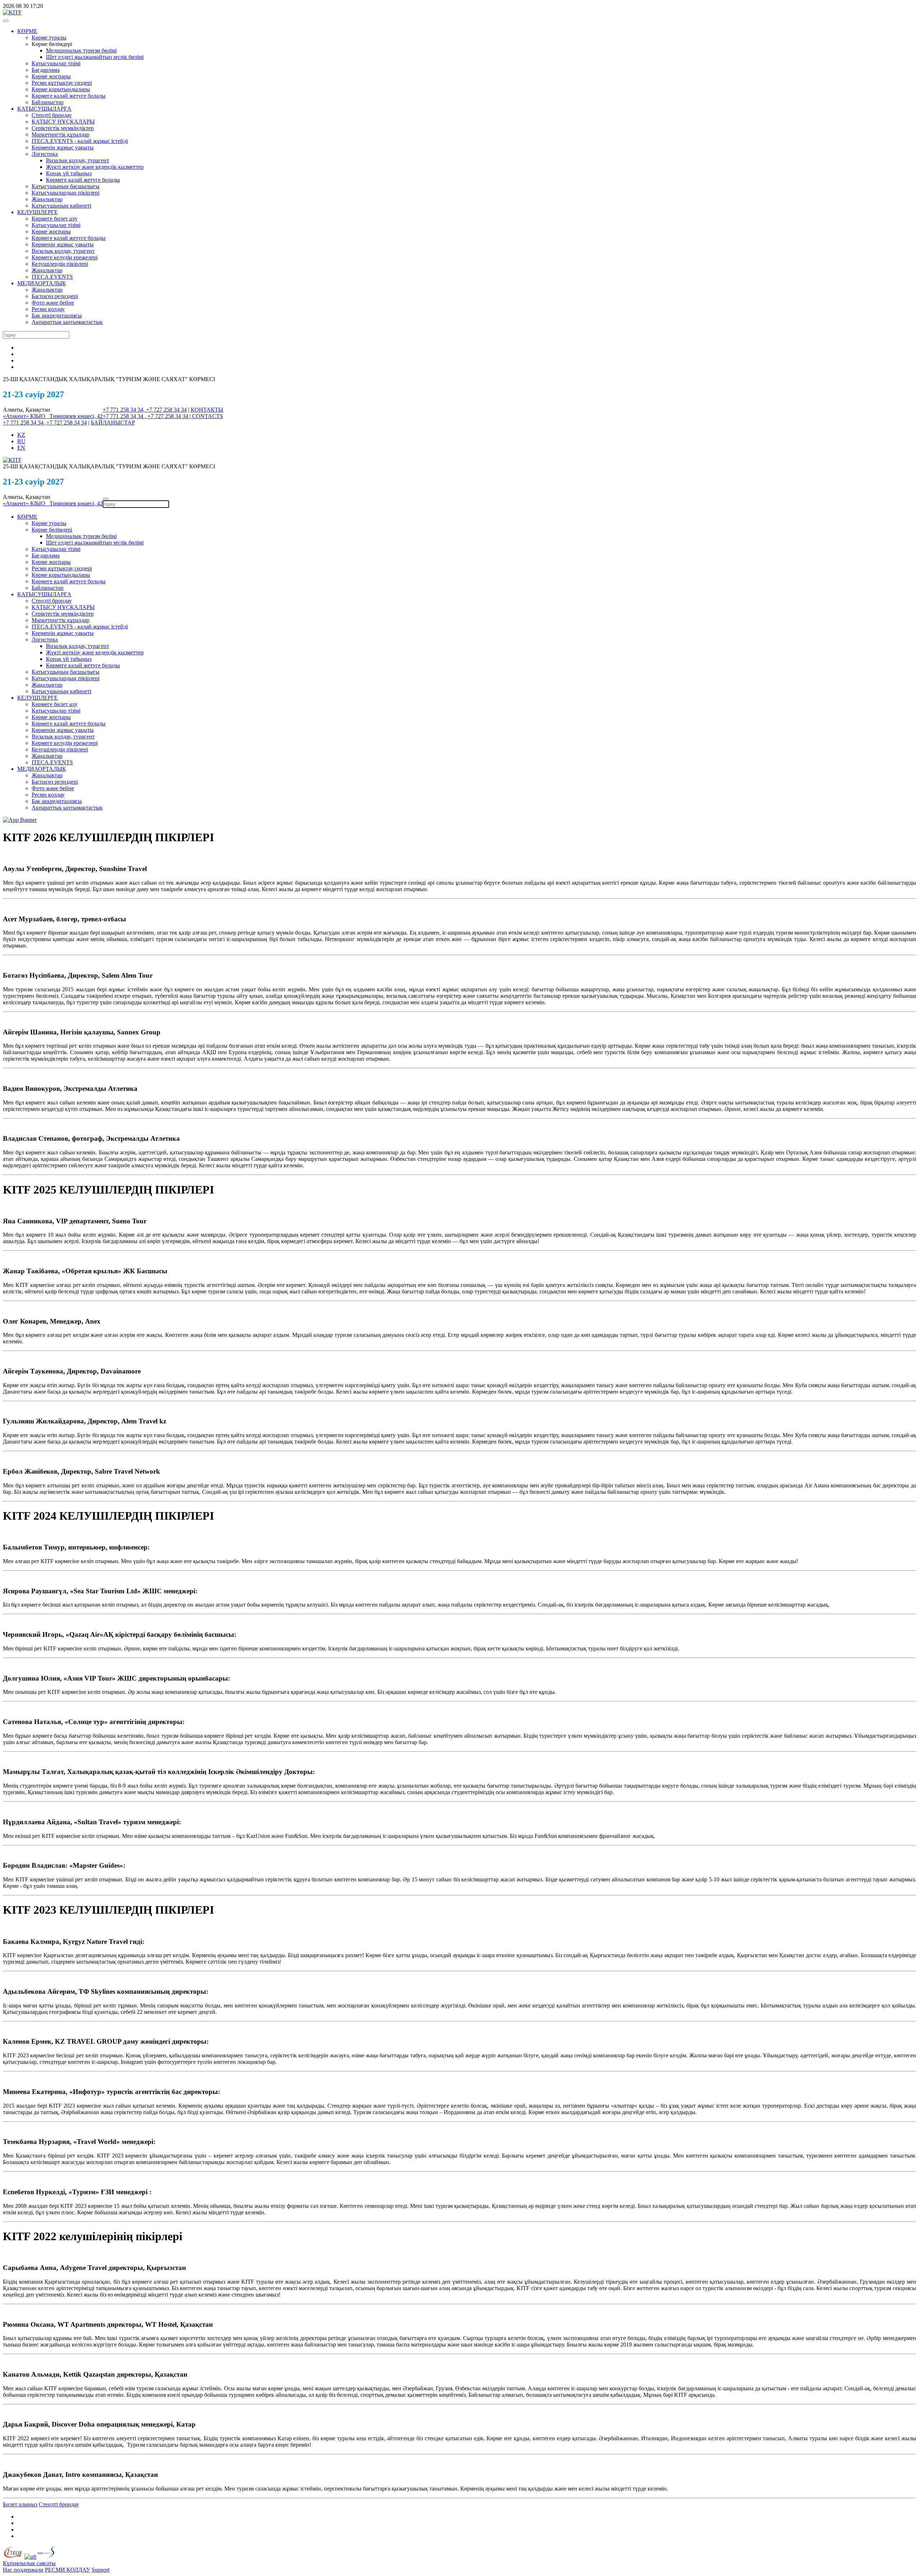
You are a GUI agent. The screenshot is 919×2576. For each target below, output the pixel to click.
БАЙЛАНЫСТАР (113, 423)
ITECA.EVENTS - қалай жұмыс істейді (80, 141)
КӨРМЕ (27, 31)
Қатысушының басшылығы (66, 186)
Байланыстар (48, 102)
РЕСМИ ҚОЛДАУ (67, 2570)
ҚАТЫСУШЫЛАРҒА (44, 109)
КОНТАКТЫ (207, 410)
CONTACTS (207, 416)
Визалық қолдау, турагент (78, 160)
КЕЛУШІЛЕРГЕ (38, 212)
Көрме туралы (49, 38)
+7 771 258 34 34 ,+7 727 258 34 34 (45, 423)
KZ (21, 435)
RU (21, 441)
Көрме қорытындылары (61, 89)
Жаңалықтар (47, 199)
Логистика (45, 154)
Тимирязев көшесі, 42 (76, 416)
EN (21, 448)
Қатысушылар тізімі (56, 63)
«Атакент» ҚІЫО (26, 416)
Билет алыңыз (20, 2504)
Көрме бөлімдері (52, 530)
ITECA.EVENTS (52, 277)
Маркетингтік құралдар (60, 135)
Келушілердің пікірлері (60, 264)
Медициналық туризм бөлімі (81, 50)
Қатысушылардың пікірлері (66, 193)
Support (101, 2570)
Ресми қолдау (48, 309)
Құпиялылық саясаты (29, 2563)
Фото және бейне (53, 303)
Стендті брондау (52, 115)
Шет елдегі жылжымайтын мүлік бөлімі (95, 57)
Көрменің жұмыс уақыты (63, 147)
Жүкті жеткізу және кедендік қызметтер (95, 167)
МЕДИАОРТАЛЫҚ (42, 283)
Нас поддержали (23, 2570)
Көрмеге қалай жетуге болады (69, 96)
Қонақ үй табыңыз (69, 173)
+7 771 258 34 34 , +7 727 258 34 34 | (147, 416)
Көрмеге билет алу (55, 219)
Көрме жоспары (51, 76)
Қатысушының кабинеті (61, 206)
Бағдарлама (46, 70)
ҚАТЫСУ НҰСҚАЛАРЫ (63, 122)
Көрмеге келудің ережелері (65, 257)
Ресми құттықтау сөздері (62, 83)
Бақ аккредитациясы (57, 316)
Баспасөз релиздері (55, 296)
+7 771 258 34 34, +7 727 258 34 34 (145, 410)
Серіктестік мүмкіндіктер (63, 128)
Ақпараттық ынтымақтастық (67, 322)
